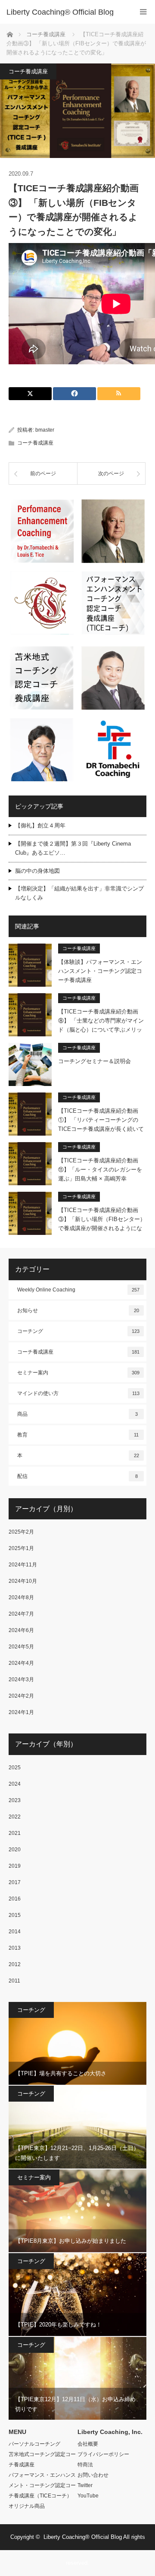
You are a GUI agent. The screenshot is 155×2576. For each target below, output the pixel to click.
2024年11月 (23, 1565)
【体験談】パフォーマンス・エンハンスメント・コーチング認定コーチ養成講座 (100, 971)
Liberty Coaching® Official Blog (60, 12)
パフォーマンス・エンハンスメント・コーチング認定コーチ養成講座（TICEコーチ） (42, 2485)
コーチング (78, 1331)
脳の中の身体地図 (37, 871)
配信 (77, 1476)
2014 (15, 1932)
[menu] (143, 12)
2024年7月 (21, 1614)
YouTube (88, 2496)
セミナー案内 (78, 1373)
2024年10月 (23, 1581)
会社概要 (88, 2444)
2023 (15, 1800)
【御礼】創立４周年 (40, 826)
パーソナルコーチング (34, 2444)
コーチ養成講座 (28, 71)
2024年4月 (21, 1663)
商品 (77, 1414)
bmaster (45, 430)
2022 (15, 1817)
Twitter (85, 2485)
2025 (15, 1768)
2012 (15, 1964)
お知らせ (78, 1310)
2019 (15, 1866)
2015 (15, 1915)
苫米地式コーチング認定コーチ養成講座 (42, 2459)
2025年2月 (21, 1532)
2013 (15, 1948)
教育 (78, 1435)
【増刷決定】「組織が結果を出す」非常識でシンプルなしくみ (79, 893)
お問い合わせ (93, 2475)
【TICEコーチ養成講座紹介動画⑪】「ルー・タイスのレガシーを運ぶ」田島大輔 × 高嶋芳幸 (100, 1170)
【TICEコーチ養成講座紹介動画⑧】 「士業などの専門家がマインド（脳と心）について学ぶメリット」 (101, 1021)
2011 (14, 1981)
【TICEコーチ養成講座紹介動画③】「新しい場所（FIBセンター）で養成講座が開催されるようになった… (102, 1219)
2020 (15, 1850)
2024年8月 (21, 1597)
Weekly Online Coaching (78, 1290)
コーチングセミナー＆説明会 (95, 1061)
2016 (15, 1899)
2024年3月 (21, 1679)
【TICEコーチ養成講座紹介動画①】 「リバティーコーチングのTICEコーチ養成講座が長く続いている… (101, 1120)
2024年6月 (21, 1630)
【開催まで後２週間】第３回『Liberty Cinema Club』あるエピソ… (73, 848)
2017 (15, 1882)
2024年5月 (21, 1647)
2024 (15, 1784)
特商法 (85, 2465)
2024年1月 (21, 1712)
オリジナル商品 (27, 2506)
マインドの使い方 (78, 1393)
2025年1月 (21, 1548)
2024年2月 (21, 1696)
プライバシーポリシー (103, 2454)
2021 (15, 1833)
